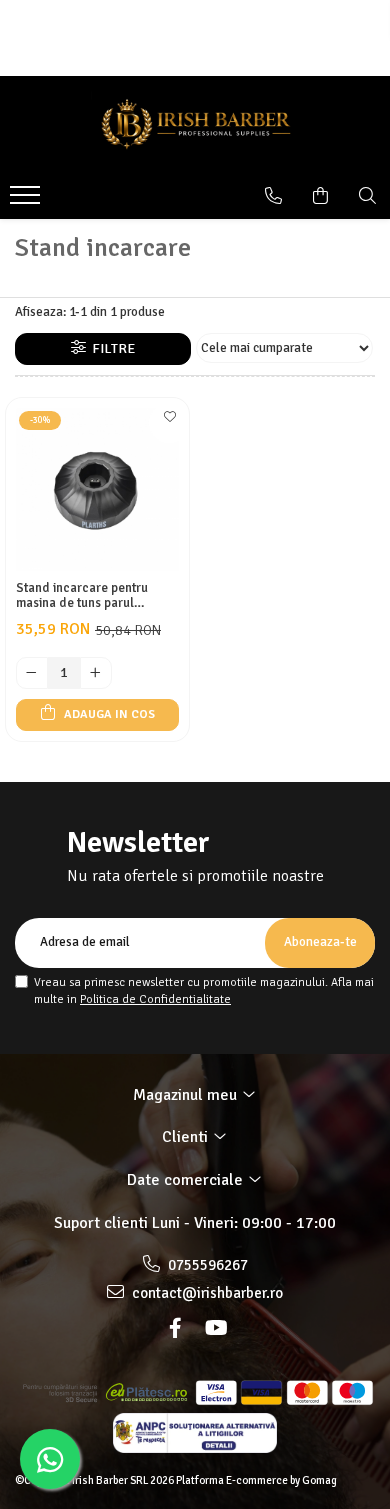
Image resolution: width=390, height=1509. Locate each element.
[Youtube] (215, 1328)
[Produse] (27, 201)
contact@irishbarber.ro (206, 1293)
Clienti (187, 1137)
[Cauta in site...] (367, 196)
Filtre (110, 348)
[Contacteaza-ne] (273, 196)
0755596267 (206, 1265)
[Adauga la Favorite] (169, 423)
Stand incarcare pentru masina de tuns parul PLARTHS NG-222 (82, 596)
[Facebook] (175, 1328)
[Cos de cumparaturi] (320, 196)
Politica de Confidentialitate (155, 999)
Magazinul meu (187, 1095)
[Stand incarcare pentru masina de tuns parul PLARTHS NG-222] (97, 489)
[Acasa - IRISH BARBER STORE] (195, 126)
